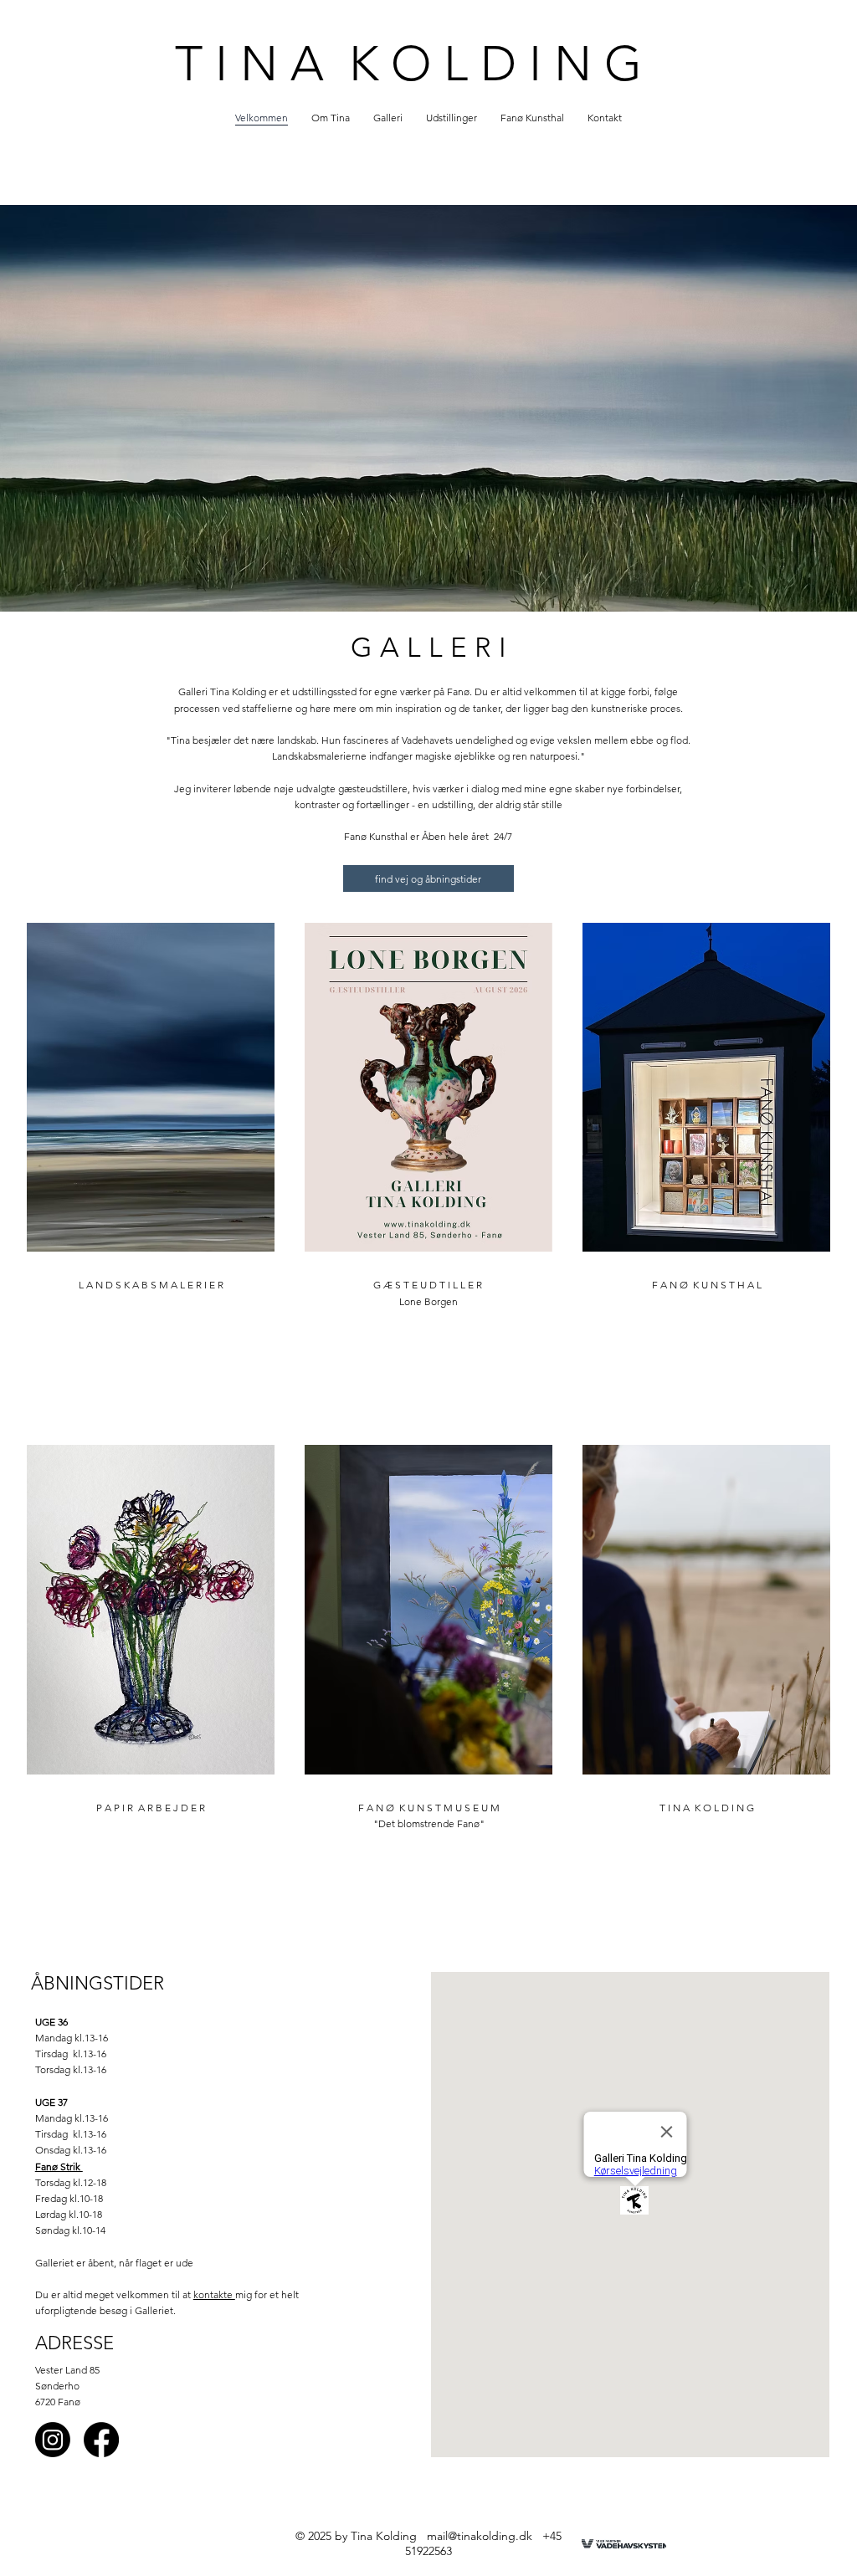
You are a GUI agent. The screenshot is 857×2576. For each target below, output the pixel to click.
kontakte (214, 2294)
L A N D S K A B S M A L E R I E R (151, 1285)
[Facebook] (101, 2440)
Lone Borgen (428, 1301)
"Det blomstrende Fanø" (429, 1823)
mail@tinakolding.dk (480, 2536)
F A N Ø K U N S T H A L (707, 1285)
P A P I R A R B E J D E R (151, 1808)
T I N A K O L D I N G (408, 64)
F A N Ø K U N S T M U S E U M (429, 1808)
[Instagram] (53, 2440)
